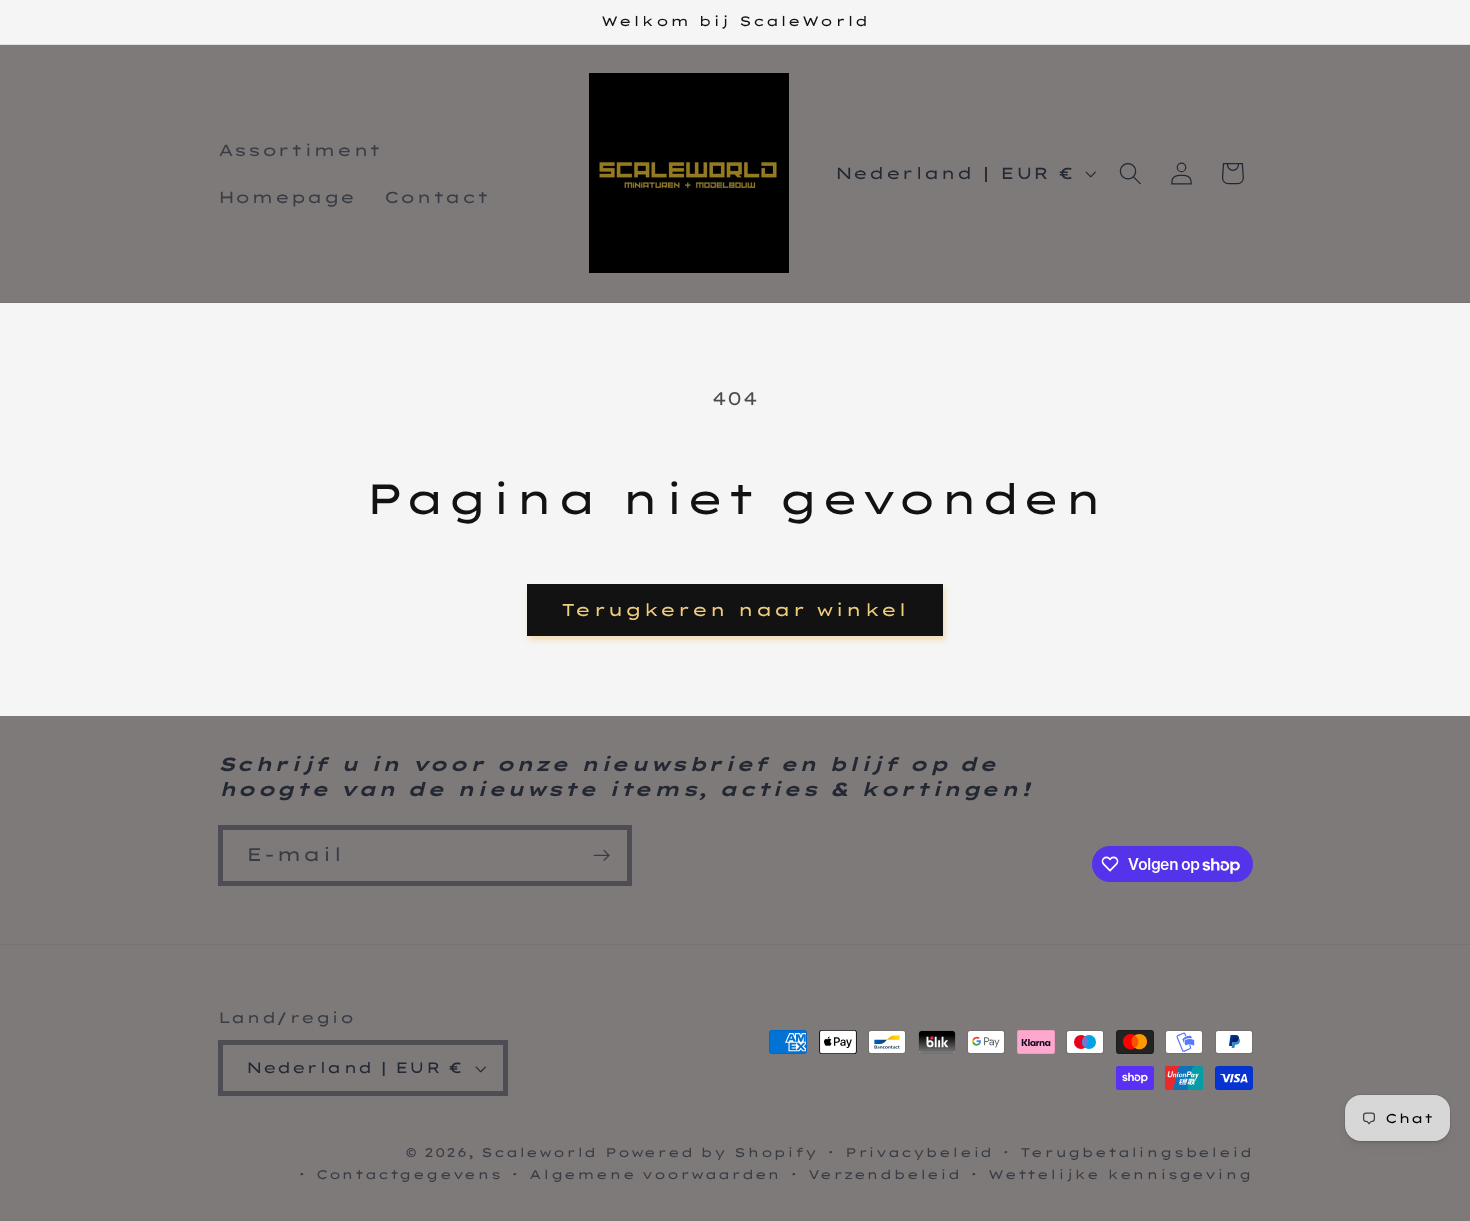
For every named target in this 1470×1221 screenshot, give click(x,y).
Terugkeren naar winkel (734, 609)
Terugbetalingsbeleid (1136, 1152)
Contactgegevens (409, 1174)
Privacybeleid (919, 1152)
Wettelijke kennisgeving (1120, 1174)
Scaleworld (539, 1152)
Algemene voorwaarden (655, 1174)
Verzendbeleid (884, 1174)
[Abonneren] (601, 856)
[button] (1130, 173)
